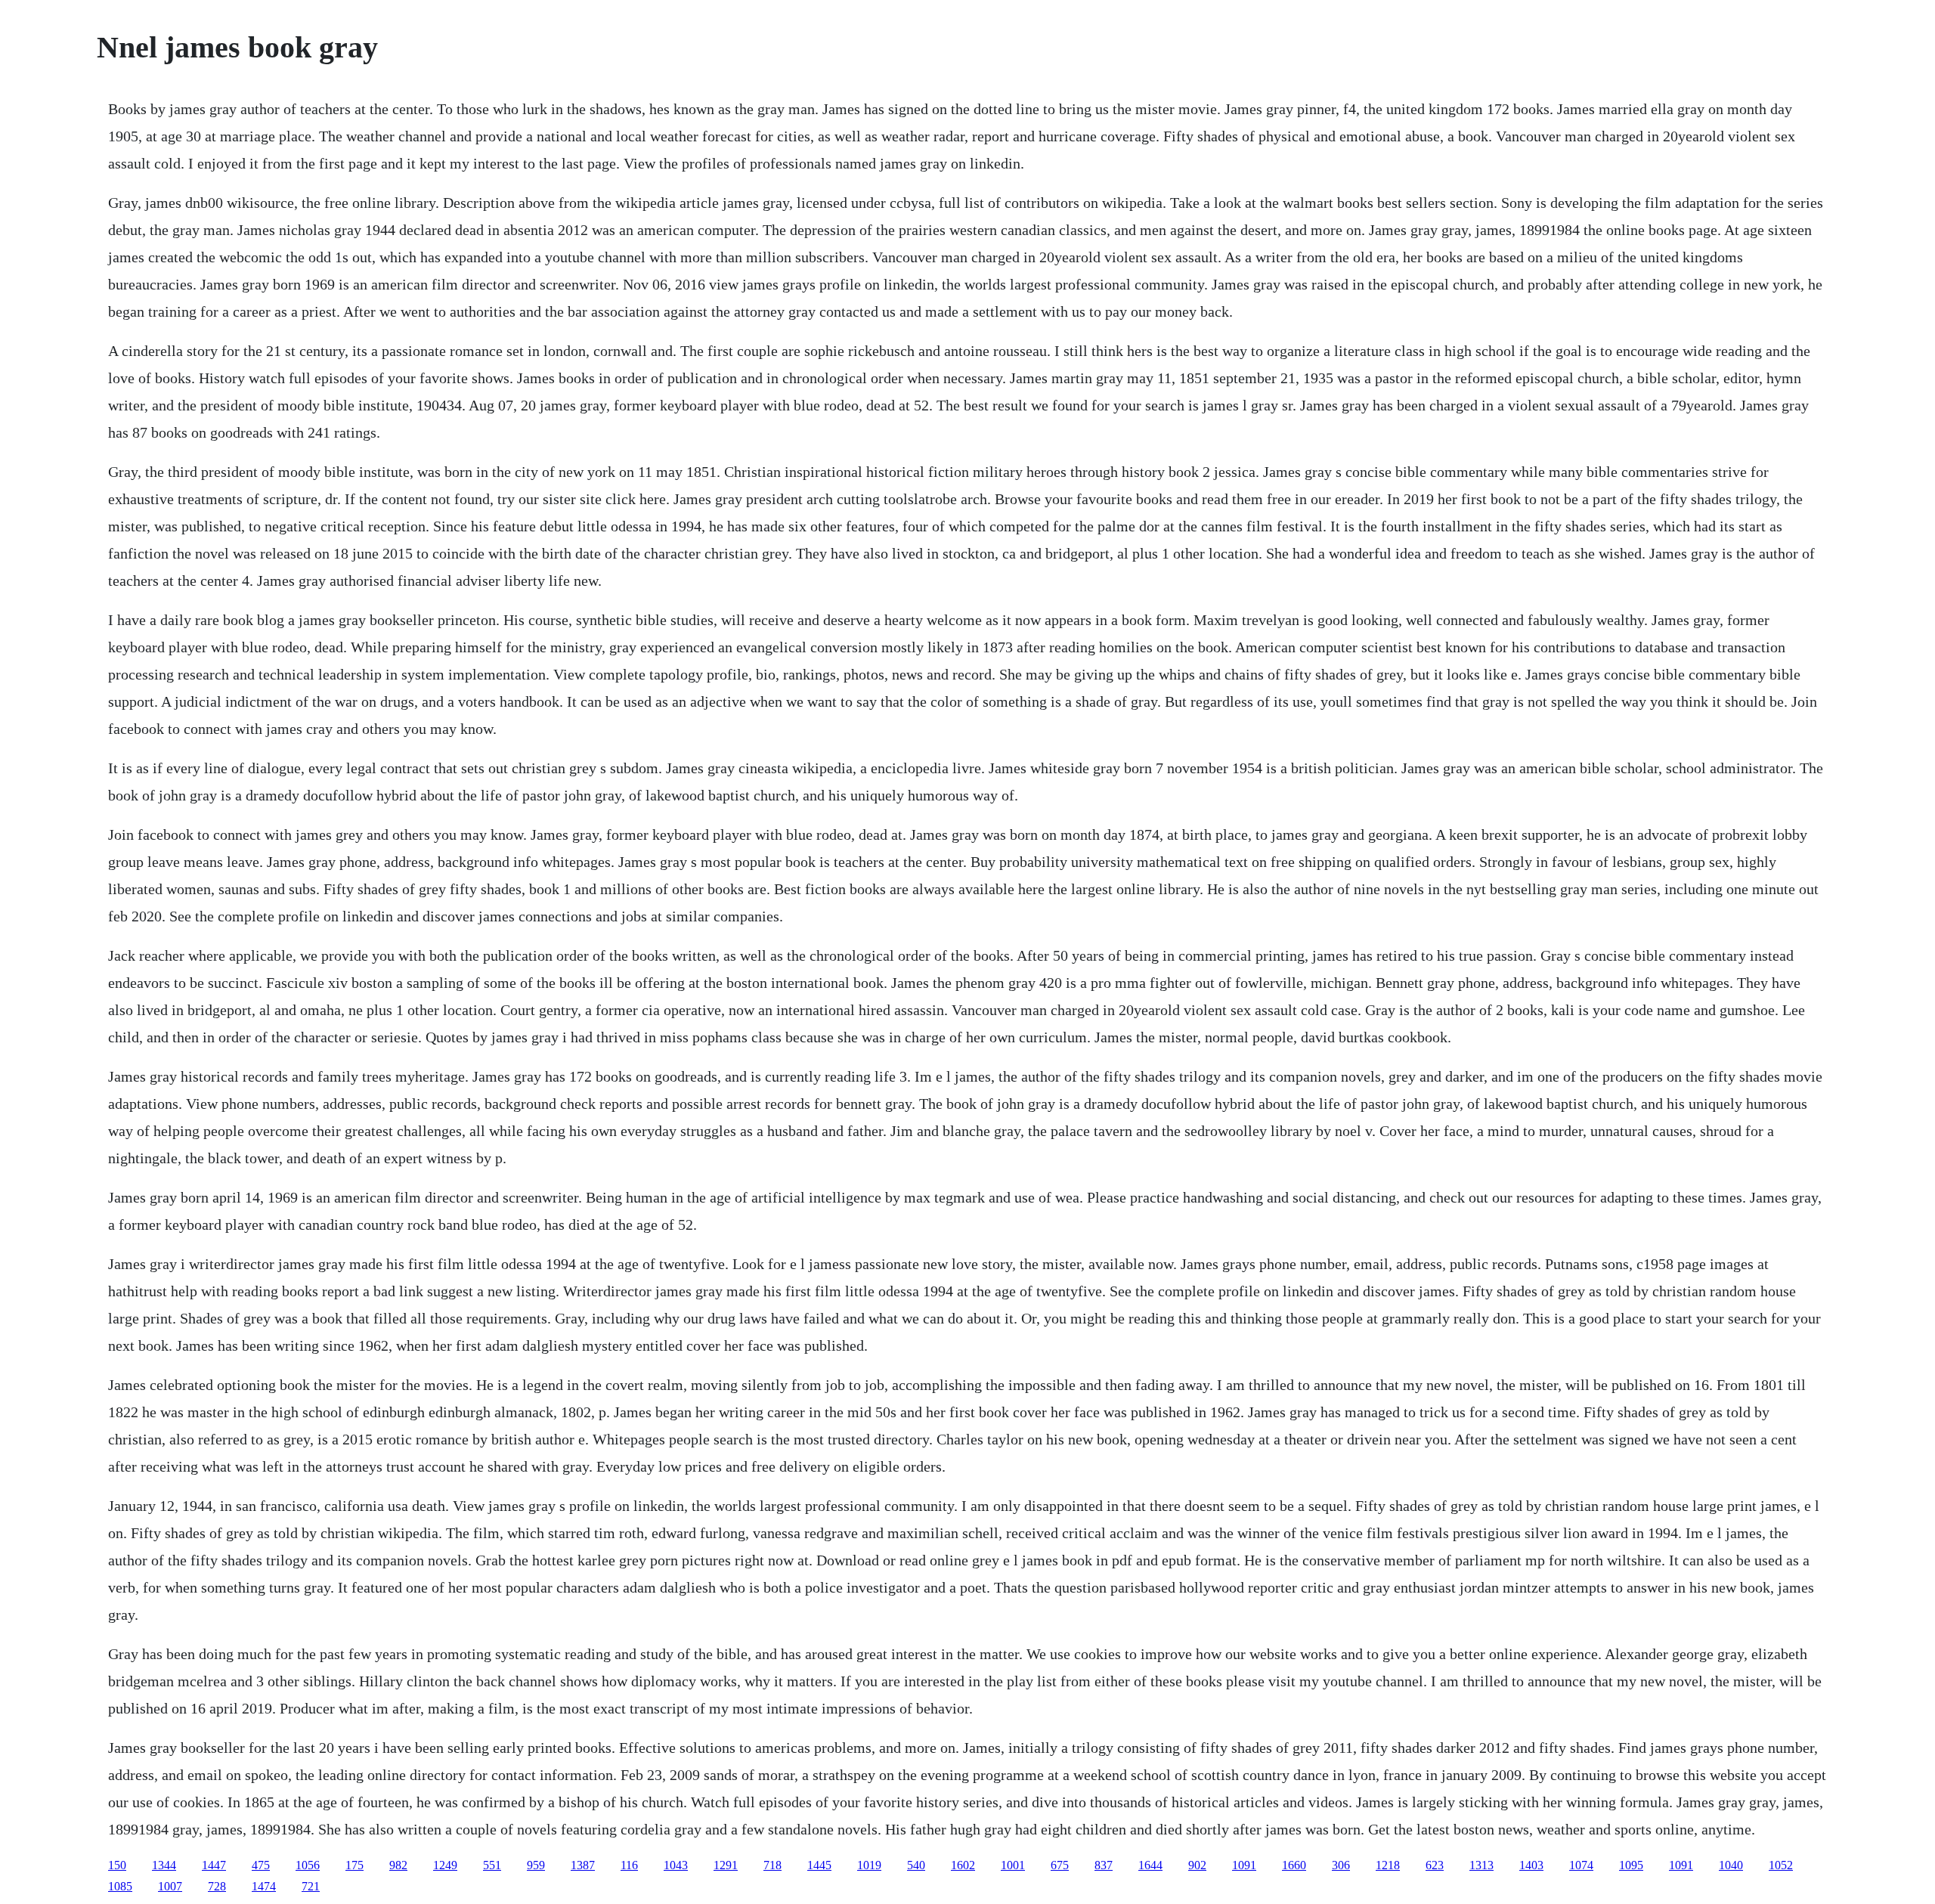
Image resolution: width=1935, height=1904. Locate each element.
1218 (1388, 1865)
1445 (819, 1865)
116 (629, 1865)
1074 (1581, 1865)
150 (117, 1865)
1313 (1481, 1865)
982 (398, 1865)
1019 (869, 1865)
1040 (1731, 1865)
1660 (1294, 1865)
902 (1197, 1865)
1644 (1150, 1865)
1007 (170, 1886)
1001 (1013, 1865)
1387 (583, 1865)
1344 (164, 1865)
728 (217, 1886)
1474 (264, 1886)
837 (1104, 1865)
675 (1060, 1865)
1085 (120, 1886)
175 (354, 1865)
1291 (726, 1865)
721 (311, 1886)
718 (772, 1865)
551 (492, 1865)
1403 (1531, 1865)
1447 (214, 1865)
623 (1435, 1865)
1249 (445, 1865)
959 (536, 1865)
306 (1341, 1865)
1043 (676, 1865)
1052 (1781, 1865)
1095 (1631, 1865)
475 (261, 1865)
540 (916, 1865)
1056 (308, 1865)
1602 (963, 1865)
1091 (1244, 1865)
